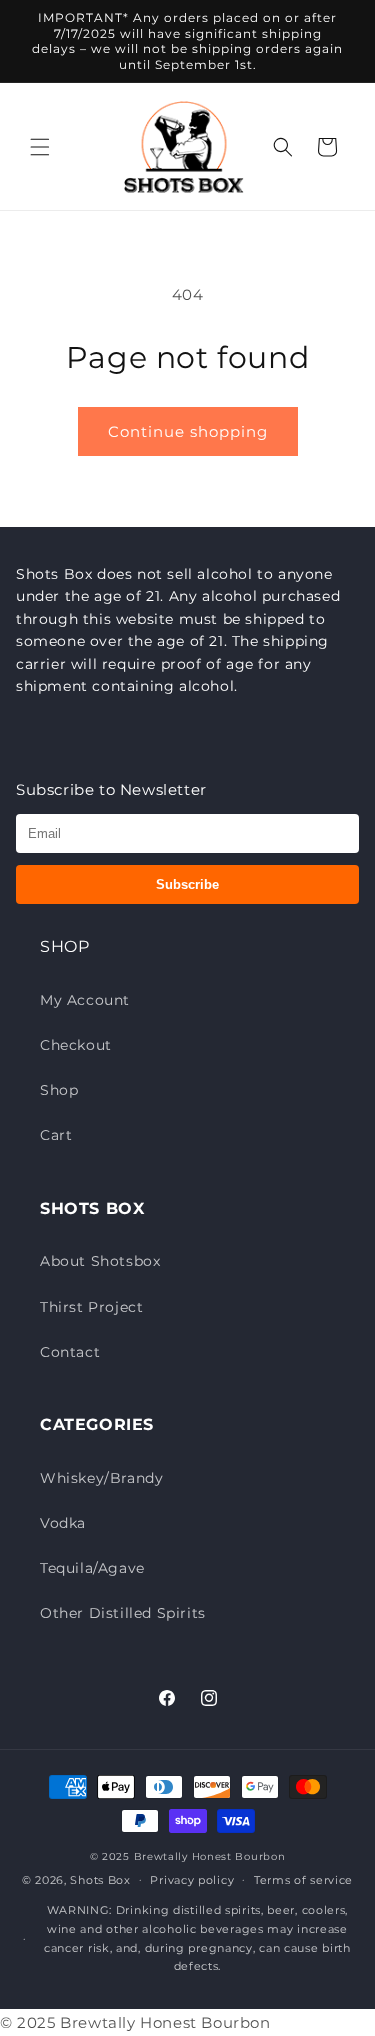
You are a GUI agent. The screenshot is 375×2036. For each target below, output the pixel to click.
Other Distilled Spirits (123, 1613)
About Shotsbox (100, 1261)
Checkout (76, 1045)
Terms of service (303, 1880)
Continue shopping (188, 431)
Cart (56, 1135)
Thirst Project (91, 1307)
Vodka (63, 1523)
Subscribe (187, 884)
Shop (59, 1090)
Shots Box (100, 1879)
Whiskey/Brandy (101, 1478)
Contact (70, 1352)
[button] (40, 147)
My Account (85, 1000)
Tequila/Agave (92, 1568)
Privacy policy (192, 1880)
